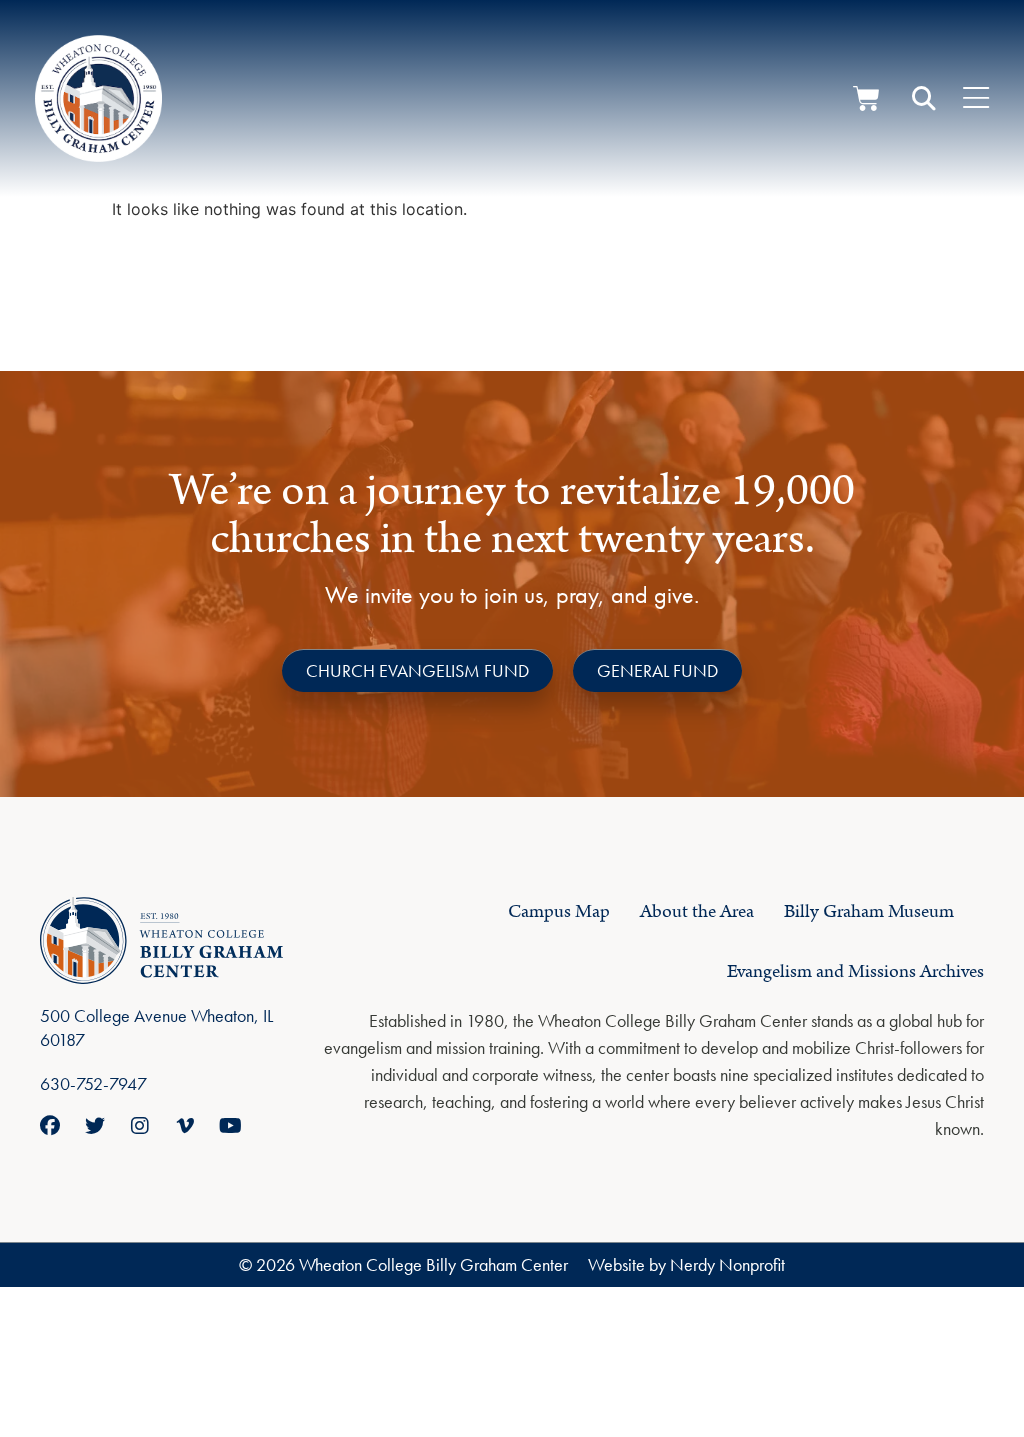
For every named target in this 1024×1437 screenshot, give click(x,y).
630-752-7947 (93, 1083)
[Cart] (866, 98)
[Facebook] (50, 1126)
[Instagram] (140, 1126)
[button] (924, 99)
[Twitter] (95, 1126)
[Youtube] (230, 1126)
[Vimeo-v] (185, 1126)
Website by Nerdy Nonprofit (686, 1264)
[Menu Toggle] (976, 99)
